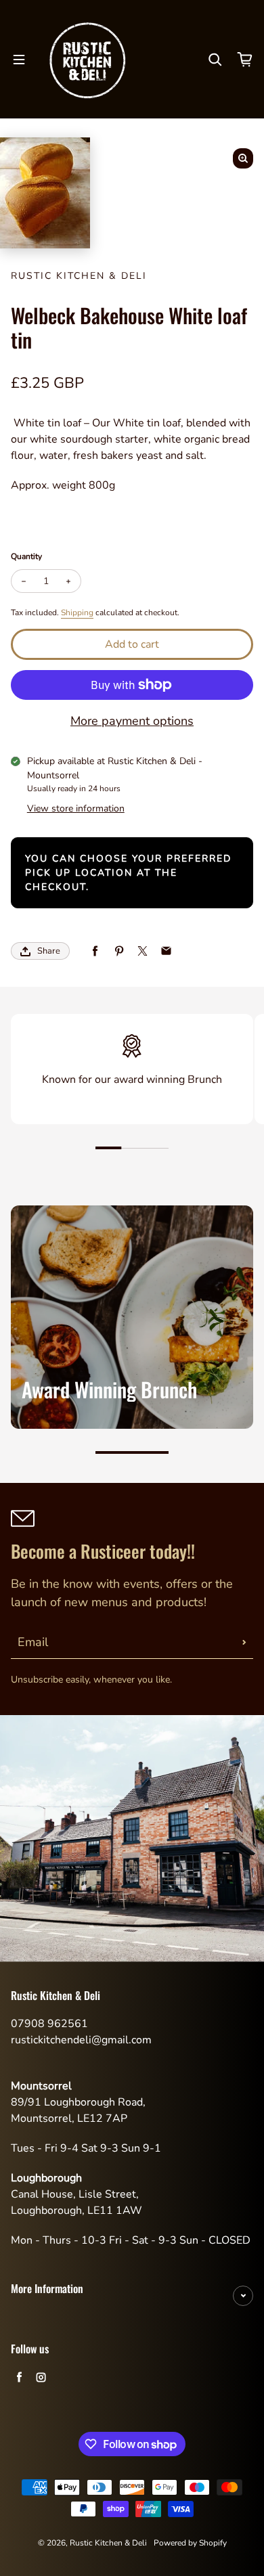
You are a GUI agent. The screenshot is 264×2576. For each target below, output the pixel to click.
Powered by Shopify (190, 2543)
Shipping (77, 613)
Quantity (26, 556)
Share (49, 951)
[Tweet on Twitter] (142, 951)
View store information (76, 808)
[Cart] (245, 60)
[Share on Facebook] (95, 951)
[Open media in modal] (243, 158)
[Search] (215, 60)
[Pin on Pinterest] (119, 951)
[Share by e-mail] (166, 951)
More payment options (132, 721)
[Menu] (19, 60)
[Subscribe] (244, 1642)
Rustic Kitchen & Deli (108, 2543)
